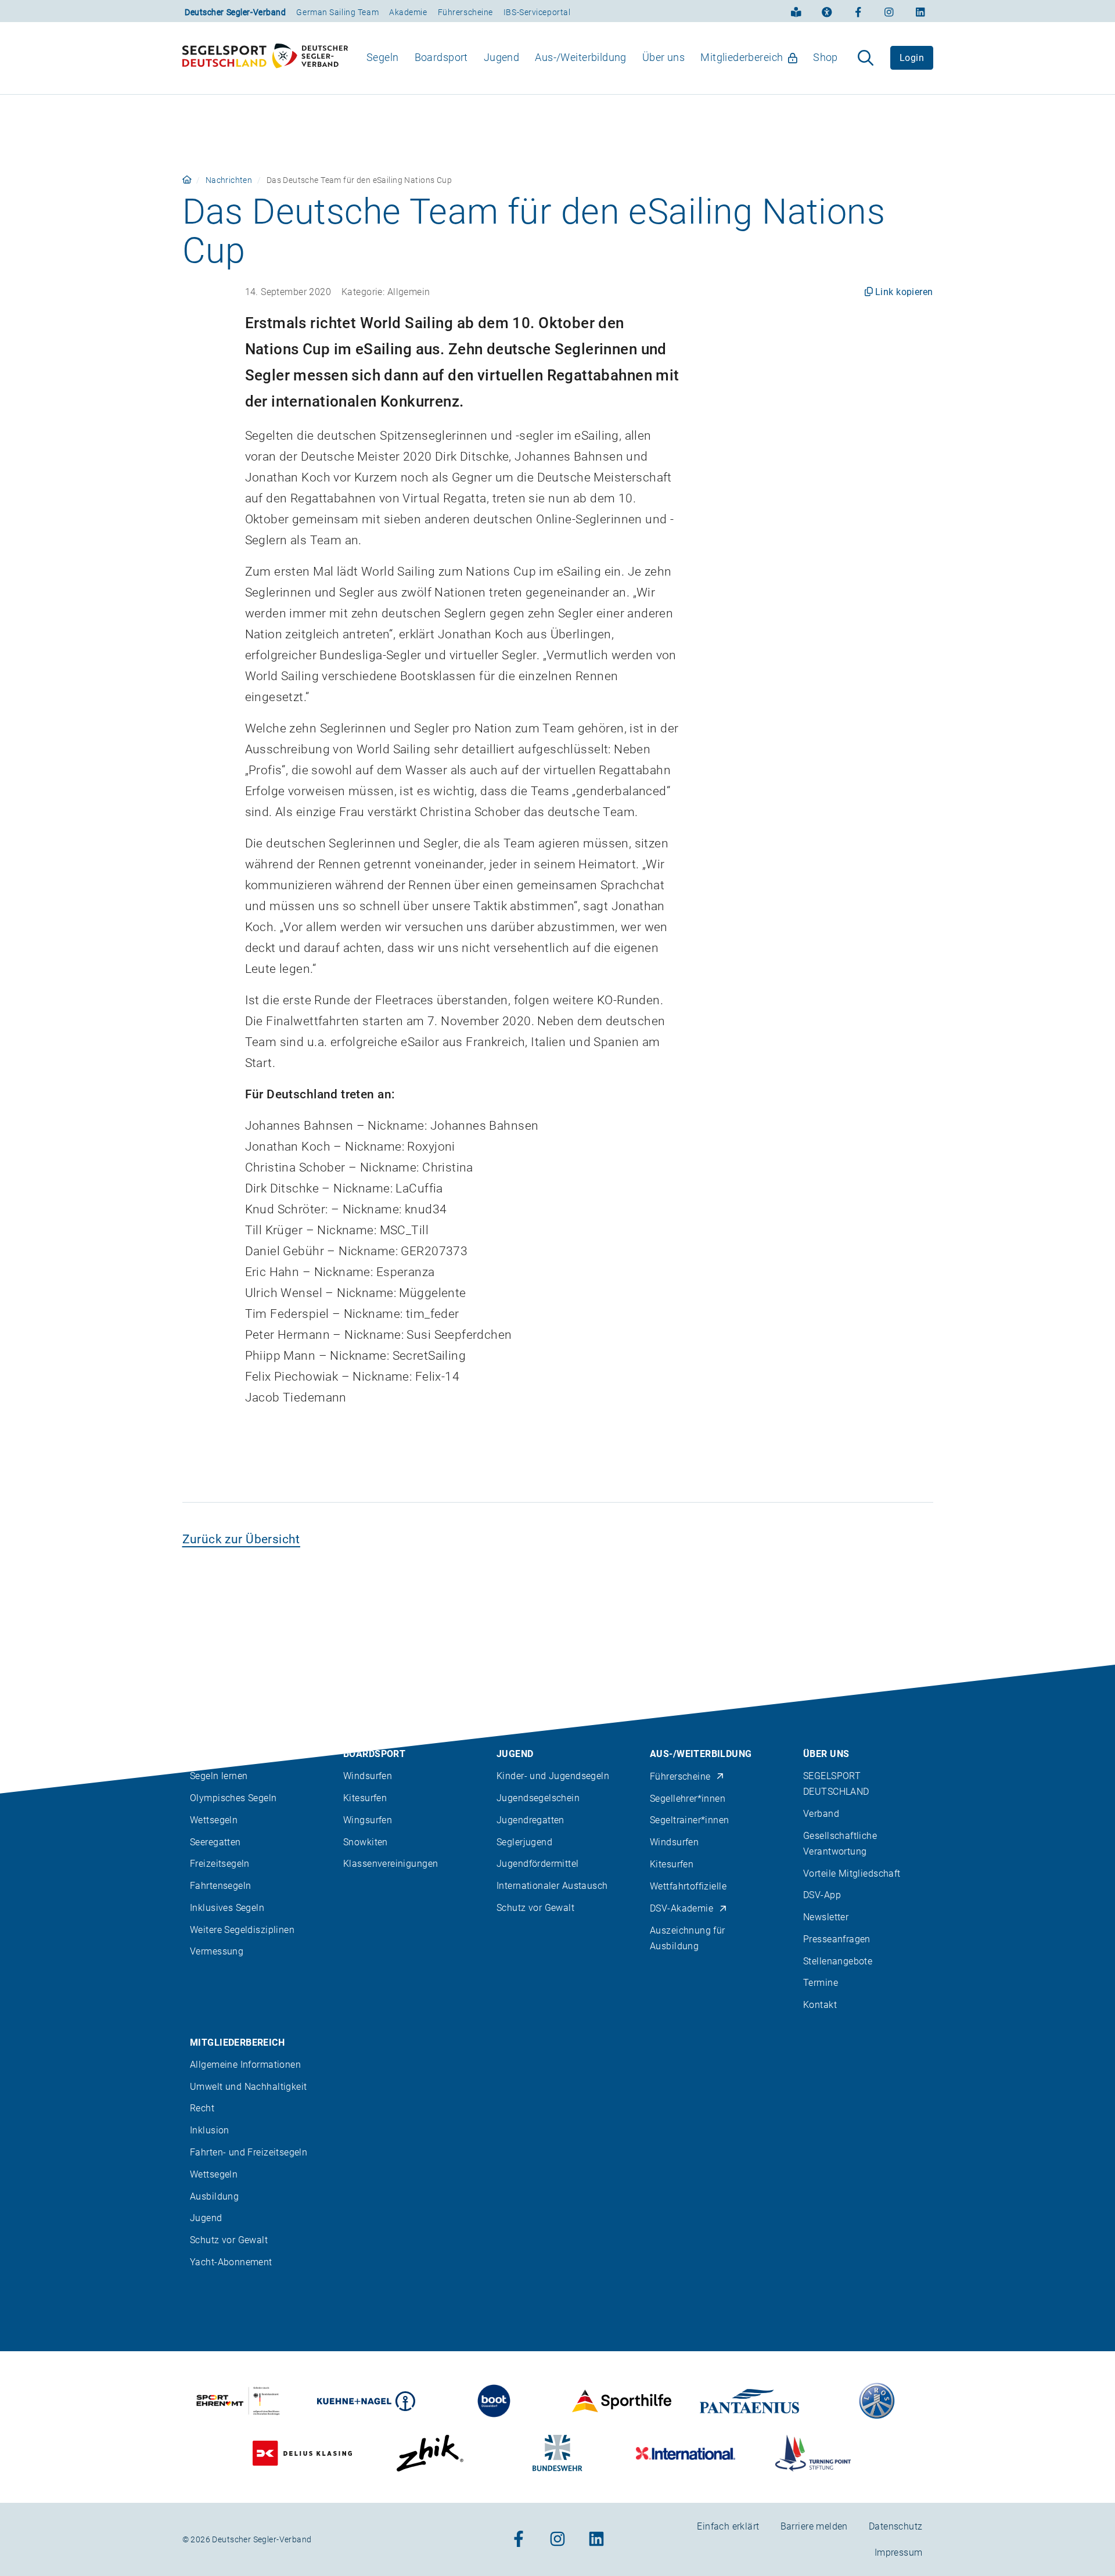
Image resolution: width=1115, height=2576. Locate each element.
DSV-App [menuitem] (822, 1895)
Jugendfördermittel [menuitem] (538, 1864)
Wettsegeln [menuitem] (214, 1820)
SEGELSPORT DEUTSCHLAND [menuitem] (836, 1784)
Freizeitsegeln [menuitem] (220, 1864)
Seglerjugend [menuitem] (524, 1842)
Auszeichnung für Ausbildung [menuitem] (688, 1938)
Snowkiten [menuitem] (366, 1842)
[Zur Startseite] (265, 58)
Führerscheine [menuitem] (680, 1776)
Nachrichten (229, 180)
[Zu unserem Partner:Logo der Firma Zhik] (430, 2453)
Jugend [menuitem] (502, 57)
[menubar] (603, 58)
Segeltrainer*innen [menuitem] (690, 1820)
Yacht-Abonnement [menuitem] (231, 2262)
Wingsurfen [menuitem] (368, 1820)
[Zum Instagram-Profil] (889, 11)
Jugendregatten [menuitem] (530, 1820)
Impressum (899, 2552)
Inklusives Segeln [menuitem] (227, 1908)
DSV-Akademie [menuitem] (681, 1908)
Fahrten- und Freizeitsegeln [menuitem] (249, 2152)
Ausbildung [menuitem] (214, 2196)
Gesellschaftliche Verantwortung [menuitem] (840, 1844)
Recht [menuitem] (202, 2108)
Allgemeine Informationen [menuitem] (245, 2065)
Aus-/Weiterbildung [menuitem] (581, 57)
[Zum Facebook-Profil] (858, 11)
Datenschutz (896, 2526)
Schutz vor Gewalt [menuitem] (535, 1908)
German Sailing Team (337, 12)
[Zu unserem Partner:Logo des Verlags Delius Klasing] (302, 2453)
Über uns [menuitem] (663, 57)
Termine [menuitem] (821, 1983)
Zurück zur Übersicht (241, 1539)
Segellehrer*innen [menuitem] (688, 1799)
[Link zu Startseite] (187, 180)
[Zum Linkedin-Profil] (920, 11)
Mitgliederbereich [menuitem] (742, 57)
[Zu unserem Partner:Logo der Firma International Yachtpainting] (686, 2453)
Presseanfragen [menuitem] (837, 1939)
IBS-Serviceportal (537, 12)
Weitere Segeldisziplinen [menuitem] (242, 1930)
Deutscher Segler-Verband (235, 12)
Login (912, 58)
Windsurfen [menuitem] (368, 1776)
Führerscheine (465, 12)
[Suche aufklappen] (866, 58)
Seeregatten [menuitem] (215, 1842)
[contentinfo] (557, 2120)
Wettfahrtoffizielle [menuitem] (688, 1886)
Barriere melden (814, 2526)
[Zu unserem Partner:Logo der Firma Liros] (877, 2401)
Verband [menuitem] (821, 1814)
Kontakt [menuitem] (820, 2005)
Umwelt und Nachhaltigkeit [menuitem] (249, 2087)
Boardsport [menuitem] (441, 57)
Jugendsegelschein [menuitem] (538, 1798)
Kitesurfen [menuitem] (365, 1798)
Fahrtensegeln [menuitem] (220, 1886)
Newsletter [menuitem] (826, 1917)
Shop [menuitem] (826, 57)
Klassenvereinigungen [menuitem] (391, 1864)
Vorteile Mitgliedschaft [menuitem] (852, 1873)
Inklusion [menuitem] (210, 2130)
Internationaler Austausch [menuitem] (552, 1886)
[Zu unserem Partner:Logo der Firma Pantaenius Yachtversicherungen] (749, 2401)
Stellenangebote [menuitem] (838, 1961)
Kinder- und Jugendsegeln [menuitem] (553, 1776)
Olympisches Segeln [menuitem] (233, 1798)
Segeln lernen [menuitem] (219, 1776)
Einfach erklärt (728, 2526)
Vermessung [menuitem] (217, 1951)
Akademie (408, 12)
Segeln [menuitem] (383, 57)
